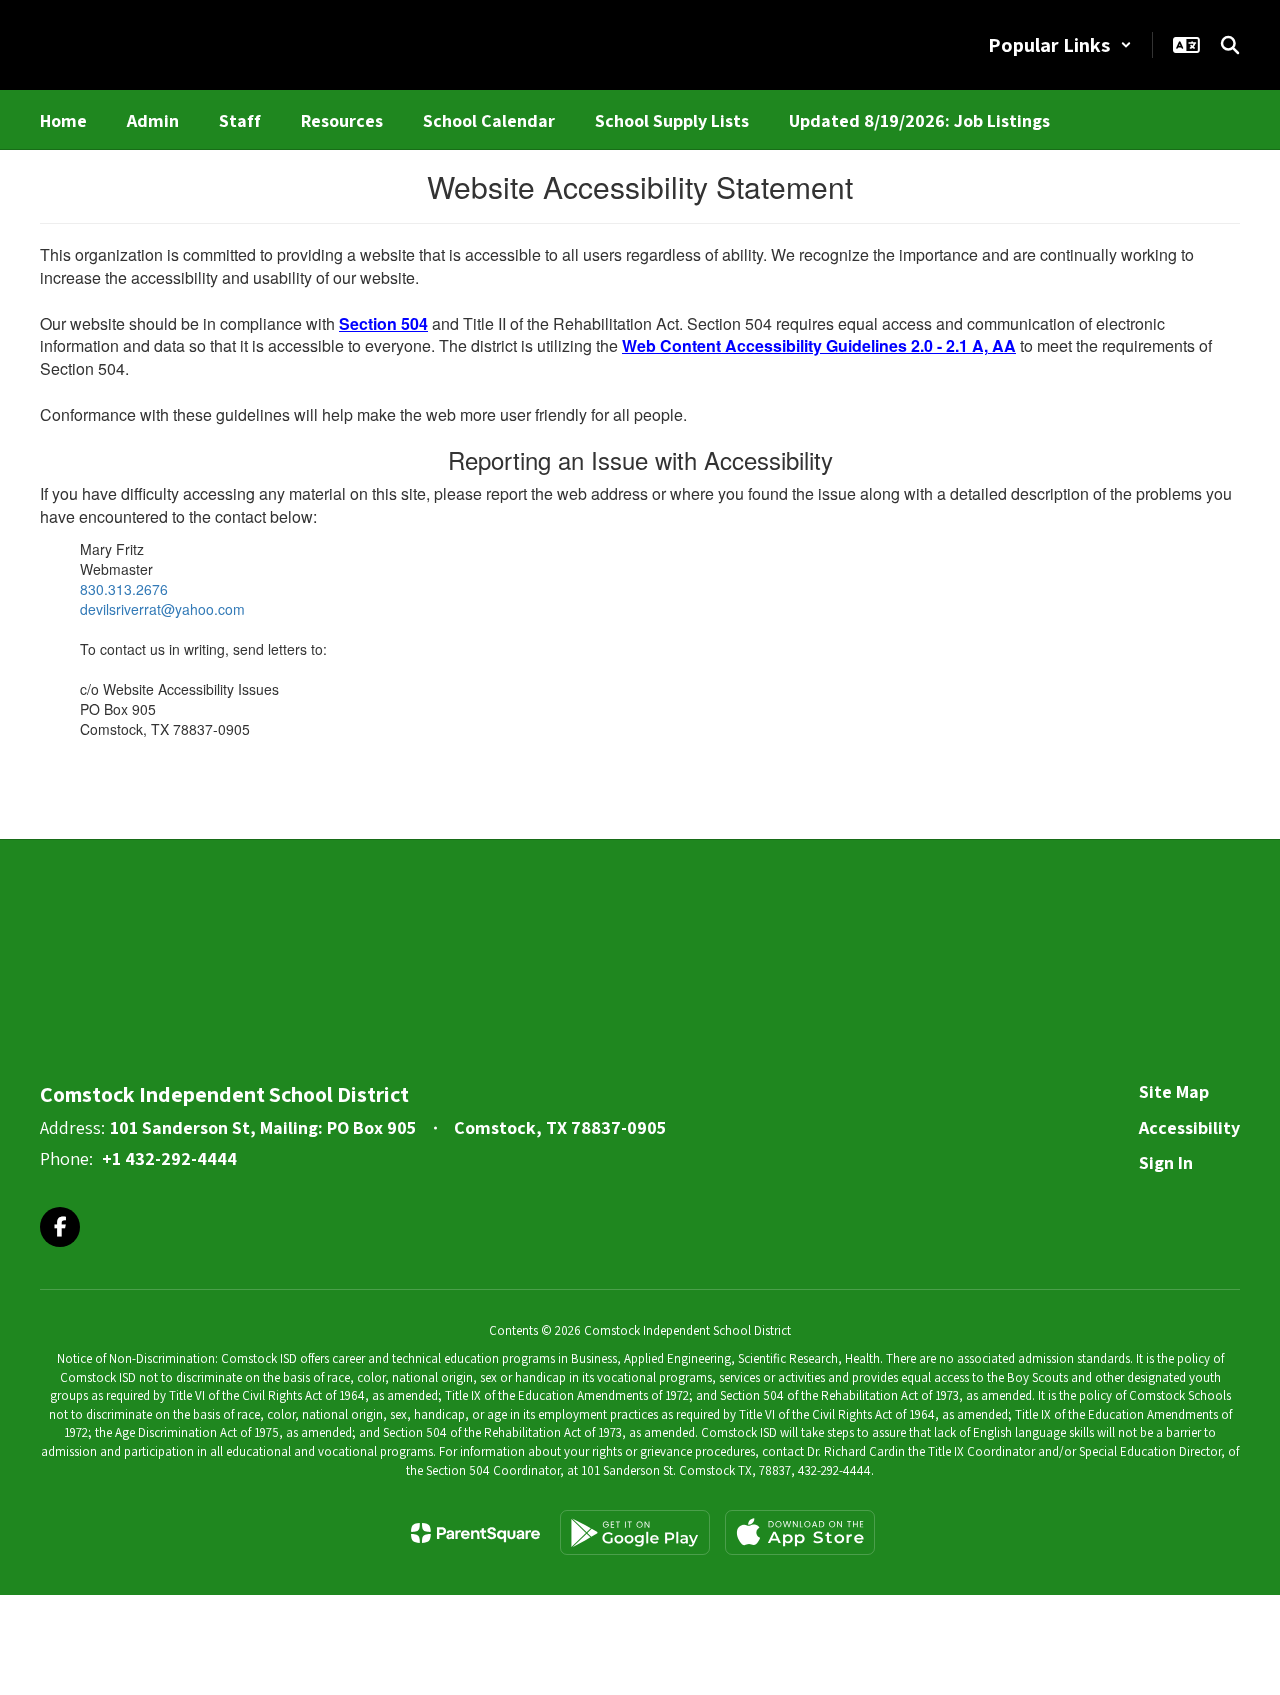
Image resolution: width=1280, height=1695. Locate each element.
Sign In (1166, 1162)
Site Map (1174, 1091)
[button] (1060, 45)
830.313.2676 (124, 589)
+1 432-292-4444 (169, 1158)
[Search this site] (1230, 45)
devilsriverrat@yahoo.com (162, 609)
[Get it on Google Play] (635, 1532)
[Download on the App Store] (800, 1532)
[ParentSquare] (475, 1533)
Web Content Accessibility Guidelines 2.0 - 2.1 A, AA (819, 345)
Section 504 (383, 323)
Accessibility (1189, 1127)
